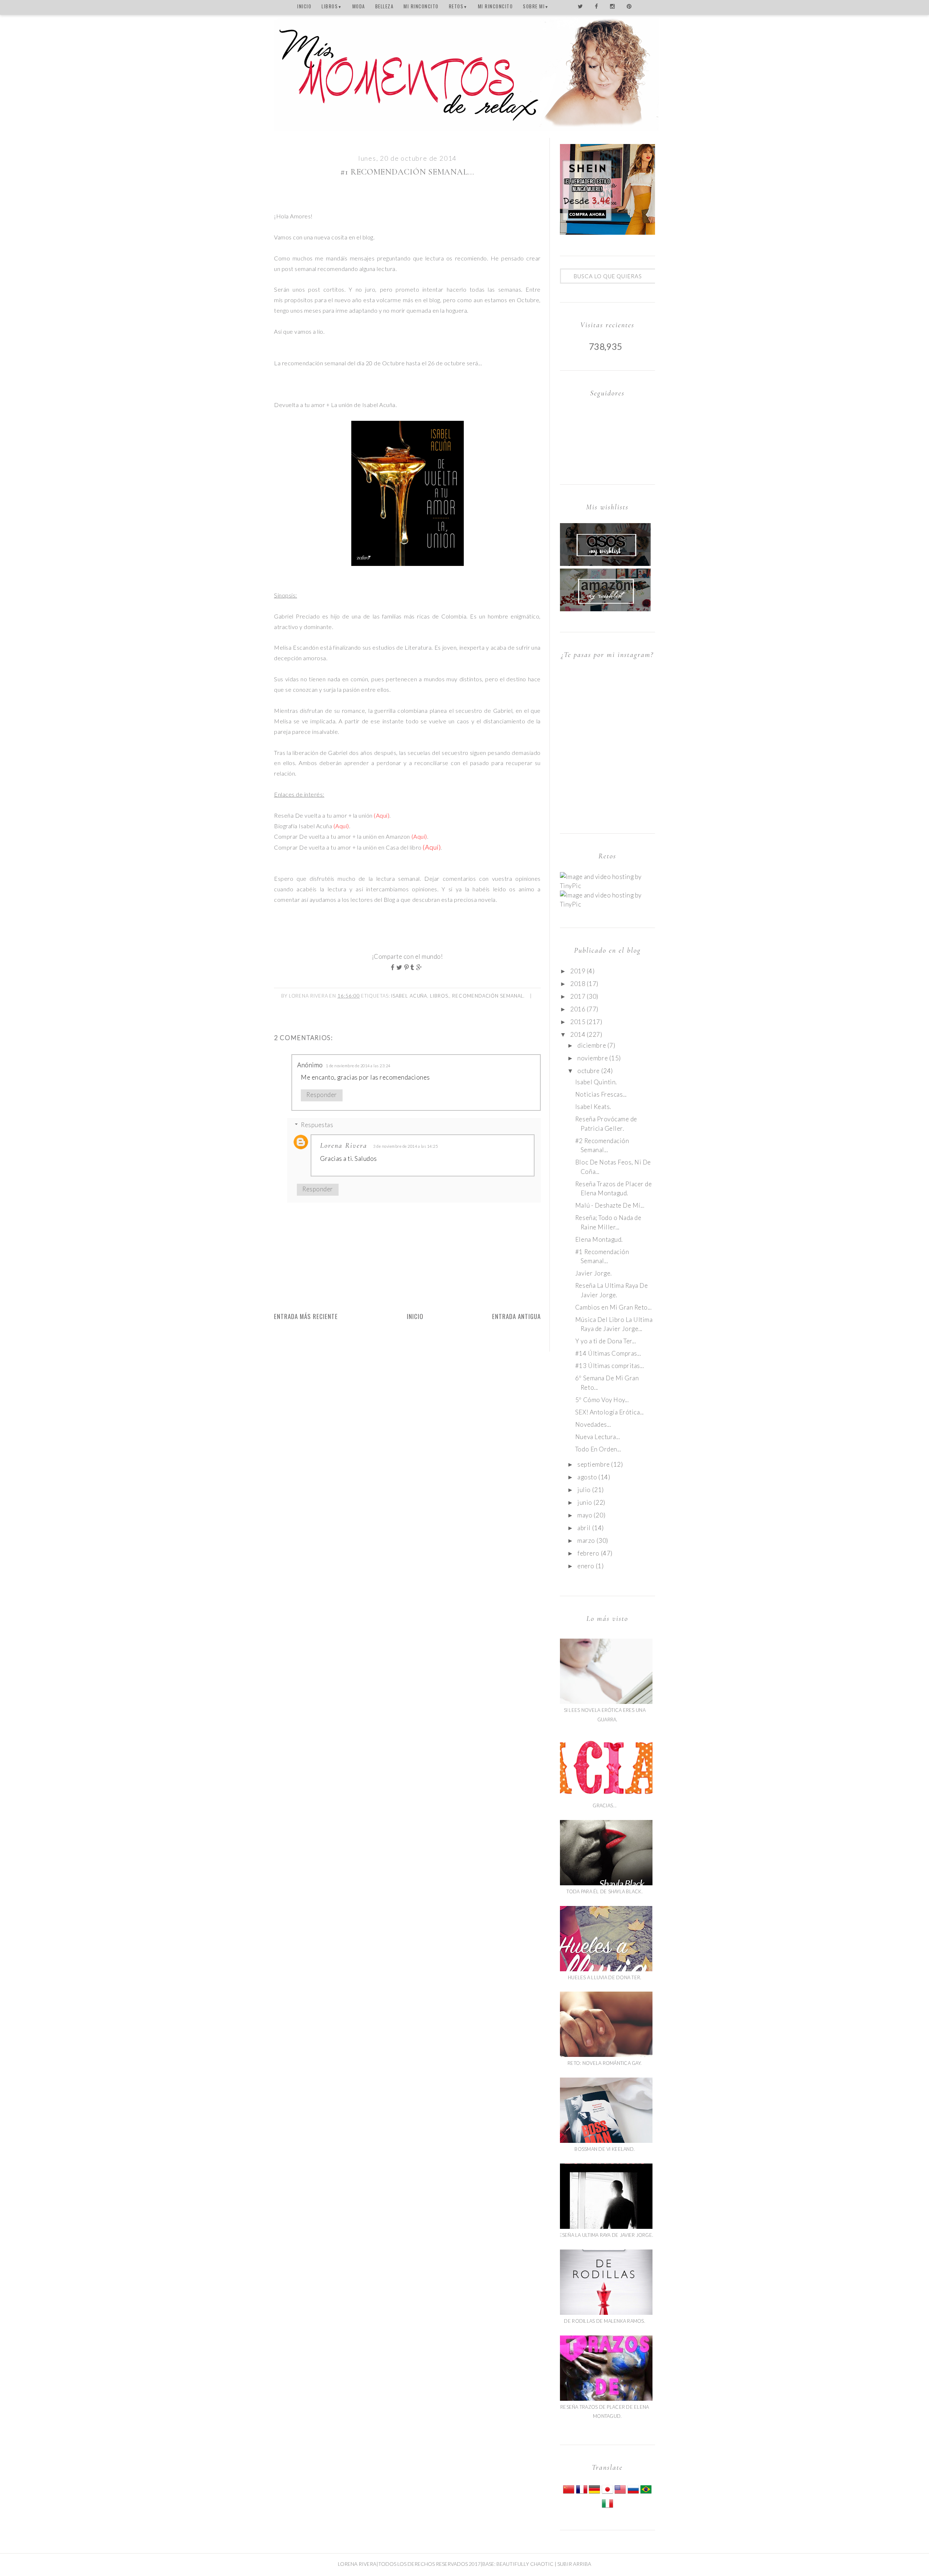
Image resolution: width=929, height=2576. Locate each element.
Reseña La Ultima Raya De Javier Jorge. (605, 2235)
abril (584, 1528)
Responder (322, 1095)
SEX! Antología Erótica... (609, 1412)
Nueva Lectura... (597, 1437)
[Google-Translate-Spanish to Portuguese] (646, 2493)
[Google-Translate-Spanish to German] (594, 2493)
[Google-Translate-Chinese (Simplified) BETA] (569, 2493)
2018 (578, 984)
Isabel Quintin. (596, 1082)
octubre (589, 1071)
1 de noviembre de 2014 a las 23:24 (358, 1066)
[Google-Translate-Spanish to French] (582, 2493)
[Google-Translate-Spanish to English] (620, 2493)
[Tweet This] (400, 967)
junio (585, 1502)
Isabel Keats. (593, 1107)
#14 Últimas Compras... (608, 1353)
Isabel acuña (409, 996)
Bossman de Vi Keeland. (605, 2149)
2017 (578, 996)
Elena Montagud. (599, 1239)
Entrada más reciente (306, 1316)
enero (586, 1566)
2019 (578, 971)
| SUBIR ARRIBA (572, 2564)
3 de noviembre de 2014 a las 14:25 (405, 1146)
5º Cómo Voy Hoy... (602, 1400)
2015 (578, 1022)
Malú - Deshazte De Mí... (610, 1205)
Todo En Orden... (598, 1449)
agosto (587, 1477)
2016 (578, 1009)
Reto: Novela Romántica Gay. (605, 2063)
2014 (578, 1034)
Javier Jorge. (594, 1273)
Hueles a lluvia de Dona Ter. (605, 1977)
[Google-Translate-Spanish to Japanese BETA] (607, 2493)
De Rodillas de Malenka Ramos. (605, 2321)
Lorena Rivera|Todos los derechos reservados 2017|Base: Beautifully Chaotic (446, 2564)
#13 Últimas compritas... (609, 1366)
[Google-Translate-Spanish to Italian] (607, 2507)
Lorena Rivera (344, 1146)
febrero (588, 1553)
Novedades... (593, 1424)
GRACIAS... (605, 1805)
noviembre (593, 1058)
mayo (585, 1515)
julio (584, 1490)
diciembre (592, 1045)
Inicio (415, 1316)
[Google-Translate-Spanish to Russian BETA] (633, 2493)
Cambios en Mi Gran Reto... (613, 1307)
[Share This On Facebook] (394, 967)
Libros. (440, 996)
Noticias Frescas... (601, 1094)
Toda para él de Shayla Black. (605, 1891)
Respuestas (317, 1125)
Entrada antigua (516, 1316)
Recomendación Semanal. (488, 996)
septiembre (594, 1464)
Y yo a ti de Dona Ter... (605, 1341)
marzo (586, 1540)
